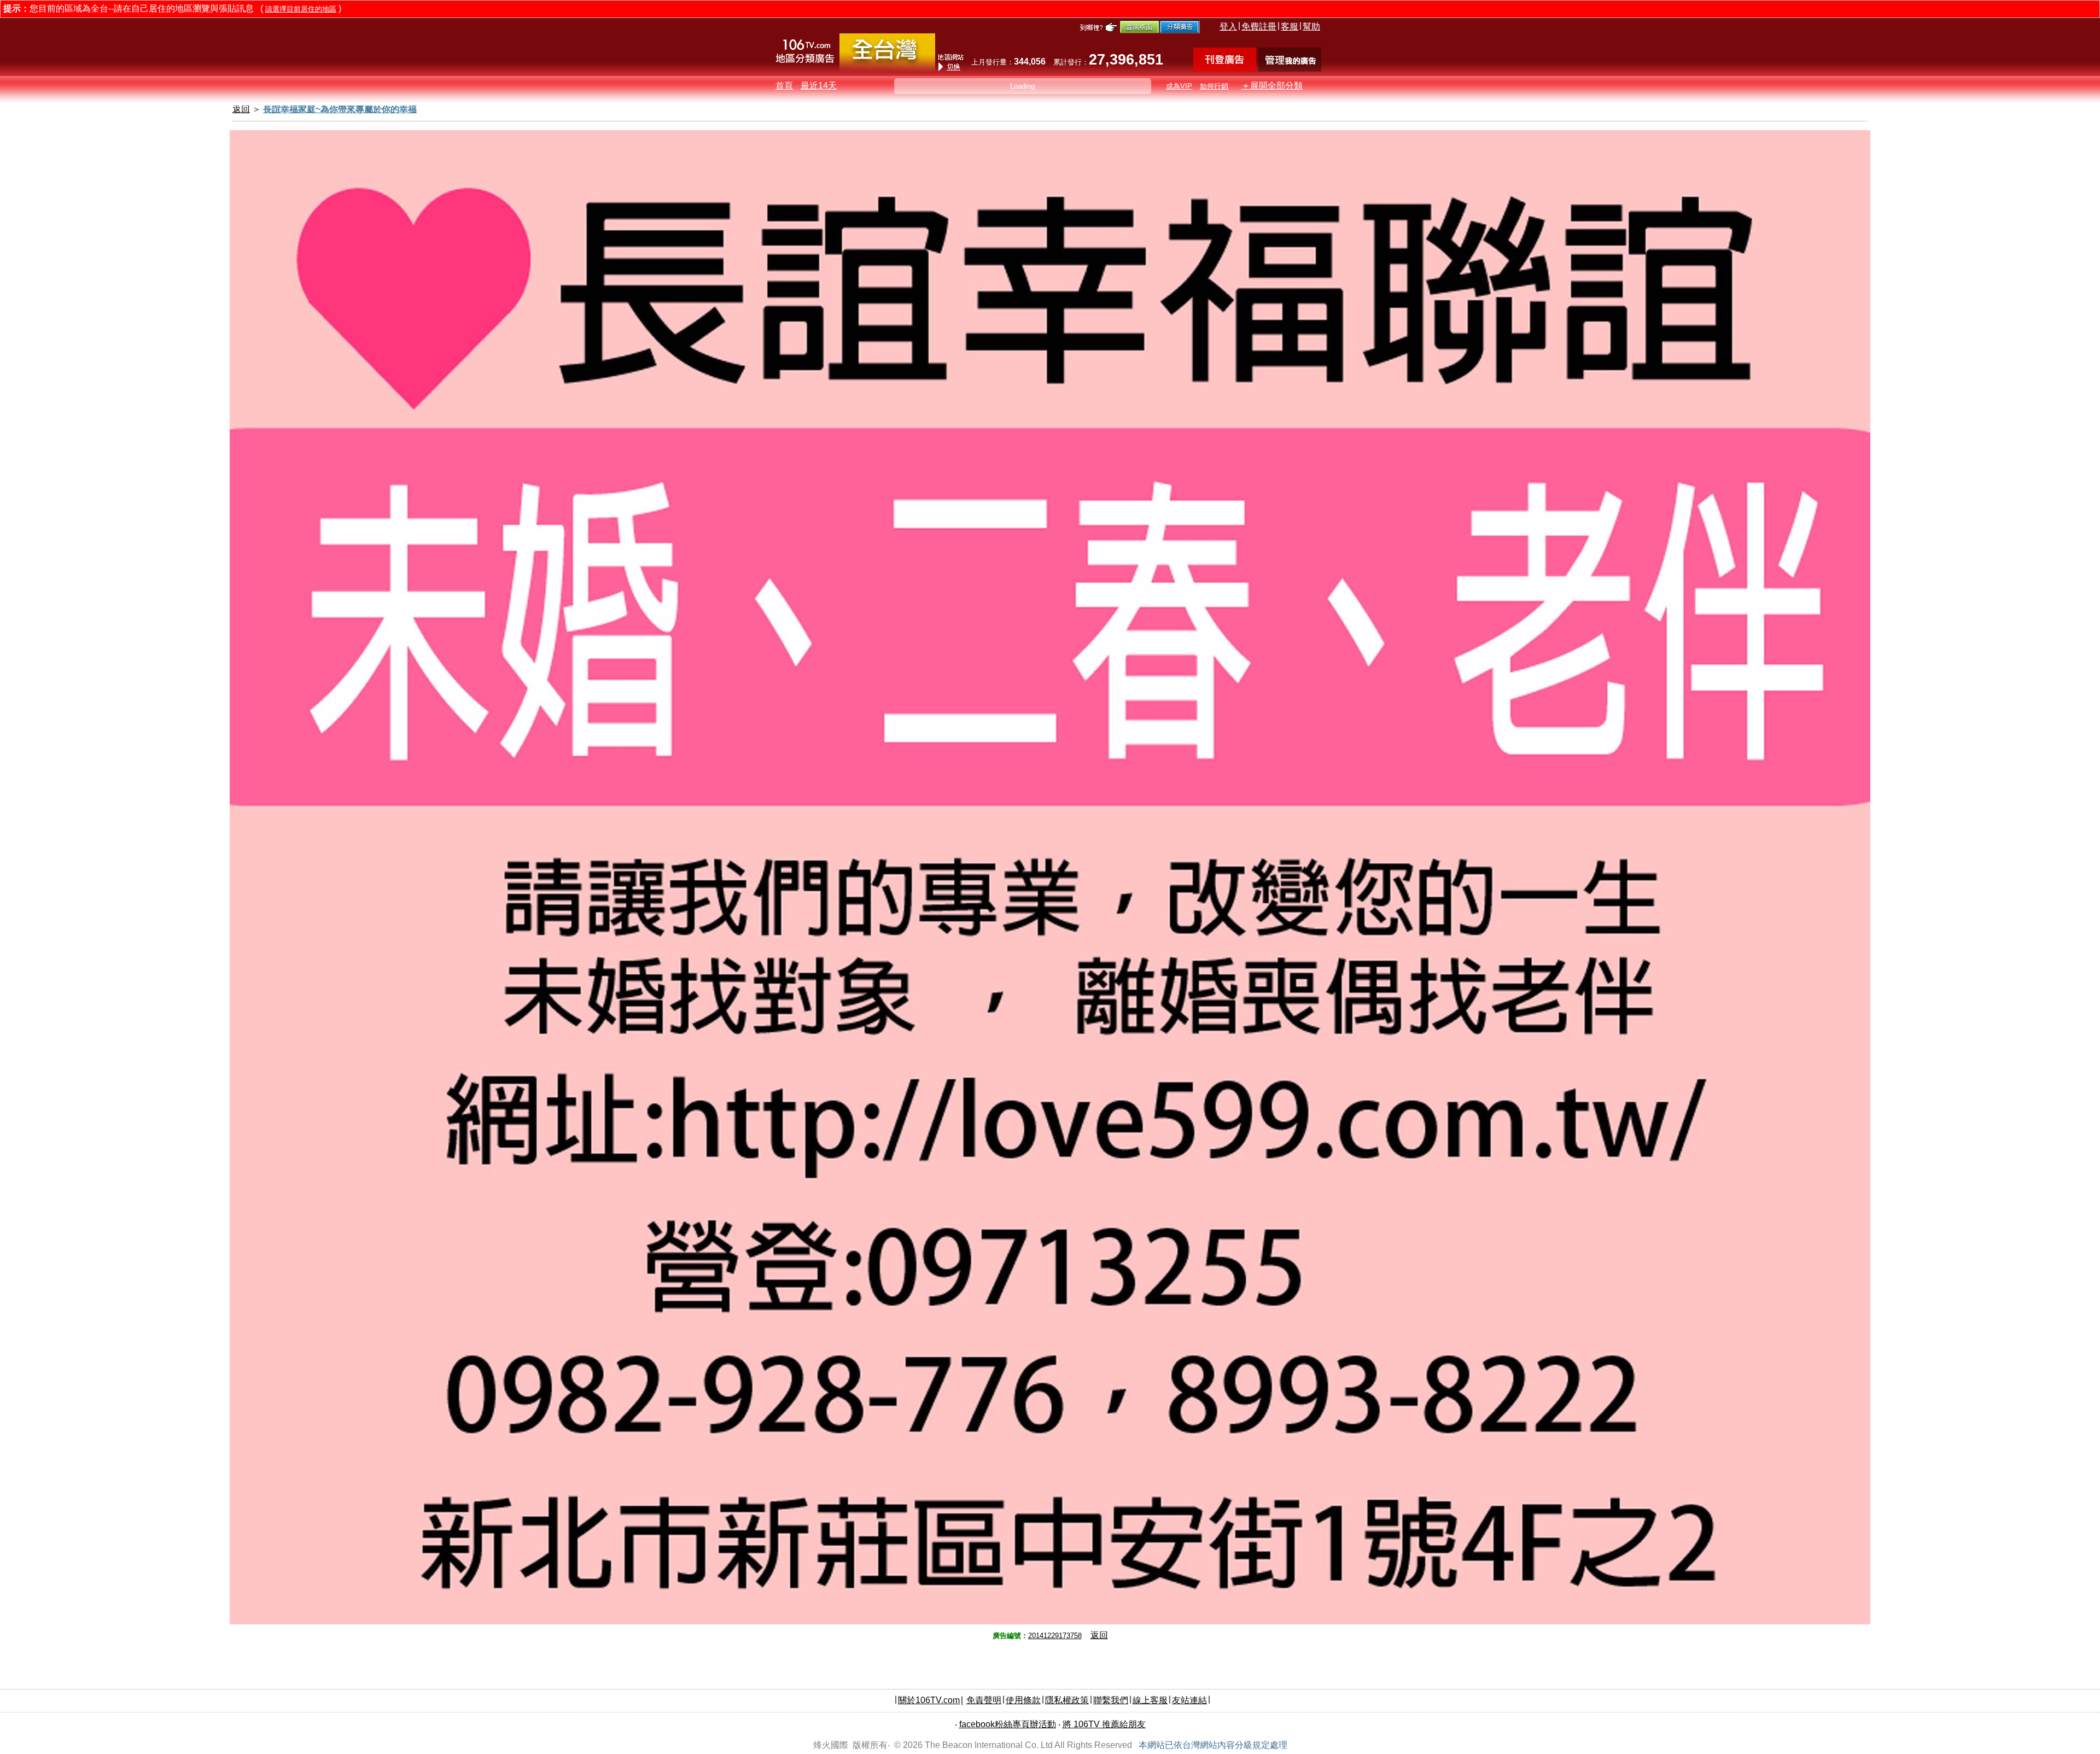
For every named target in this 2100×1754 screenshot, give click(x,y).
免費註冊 (1259, 27)
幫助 (1311, 27)
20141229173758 (1055, 1636)
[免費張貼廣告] (1225, 69)
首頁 (784, 86)
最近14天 (819, 86)
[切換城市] (887, 69)
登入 (1228, 27)
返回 (1099, 1635)
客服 (1290, 27)
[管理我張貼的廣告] (1290, 69)
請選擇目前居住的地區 (301, 9)
